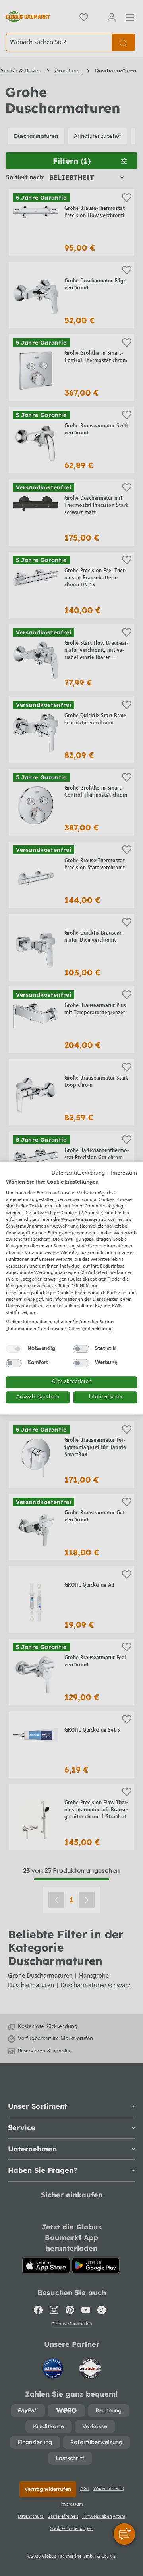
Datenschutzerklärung (78, 1173)
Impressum (124, 1173)
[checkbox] (14, 1349)
